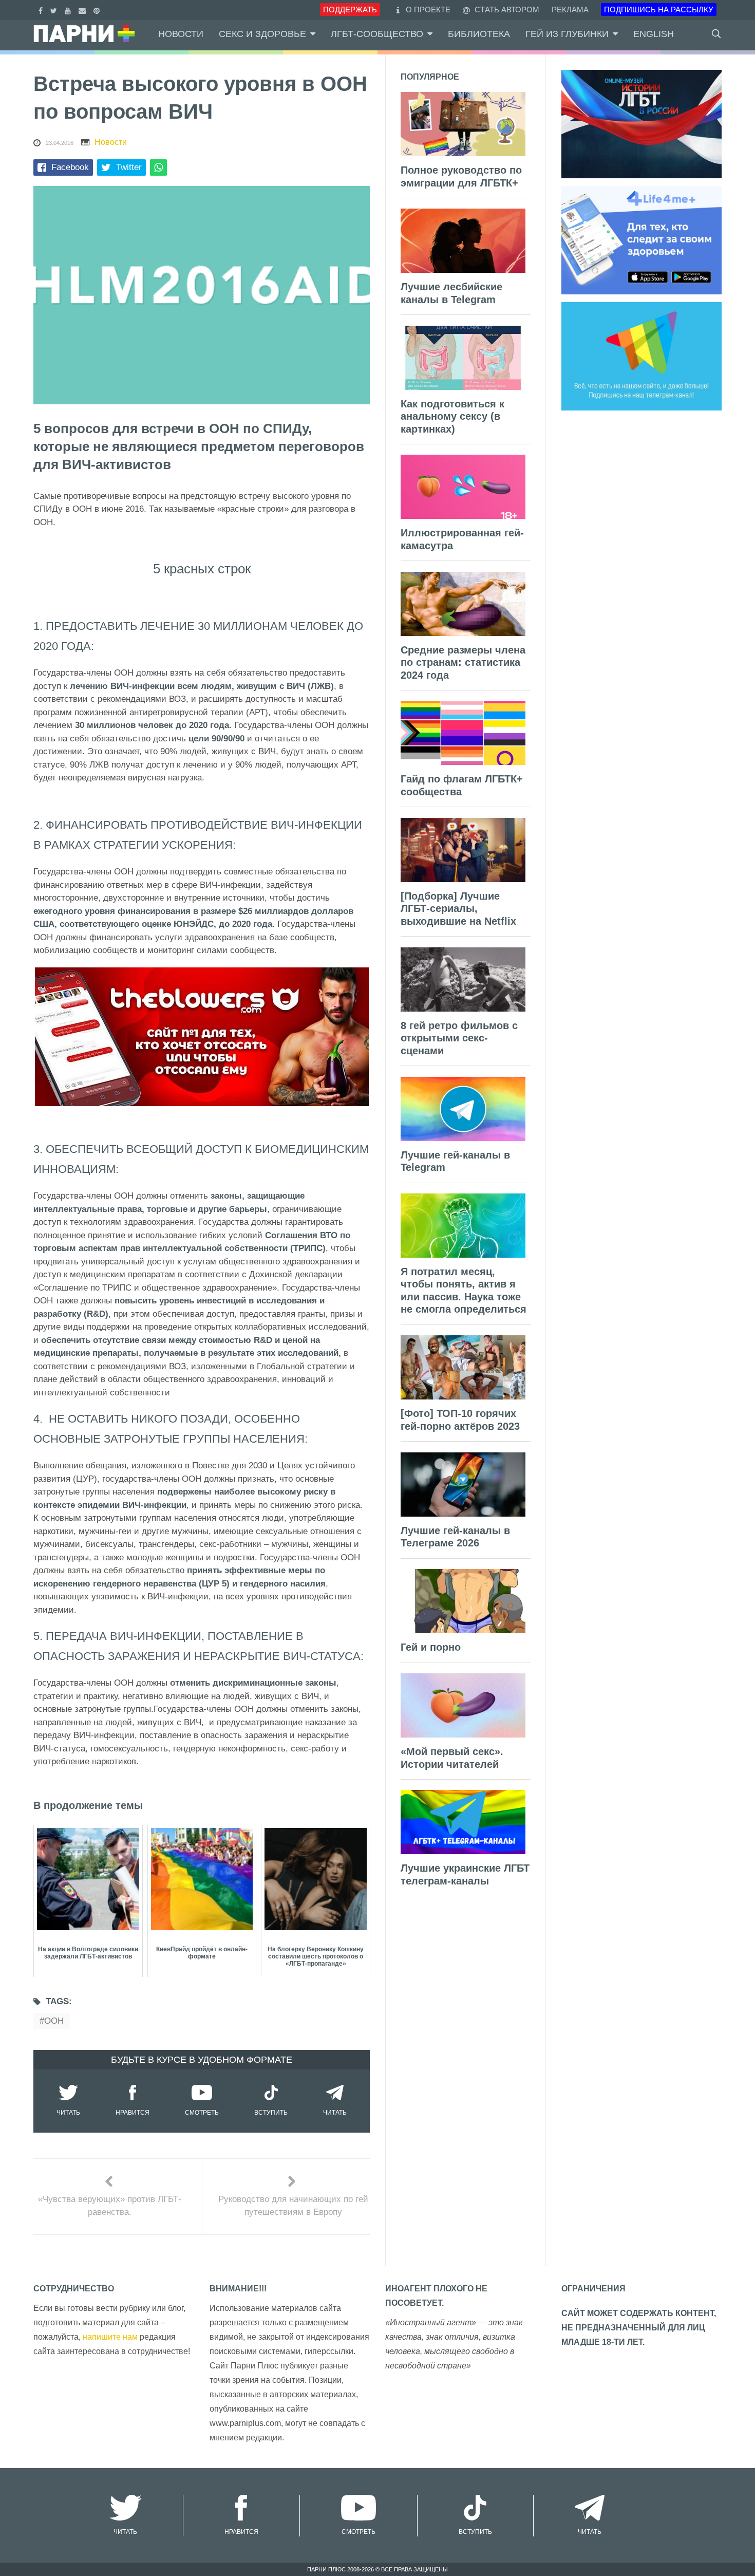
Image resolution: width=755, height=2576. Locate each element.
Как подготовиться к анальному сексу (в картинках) (452, 416)
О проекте (428, 10)
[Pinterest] (98, 10)
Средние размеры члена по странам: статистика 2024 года (463, 662)
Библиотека (479, 34)
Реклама (570, 10)
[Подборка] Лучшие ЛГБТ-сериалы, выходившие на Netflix (458, 909)
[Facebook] (42, 10)
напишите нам (110, 2337)
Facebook (70, 167)
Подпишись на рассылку (659, 10)
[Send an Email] (83, 10)
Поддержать (350, 10)
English (654, 34)
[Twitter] (55, 10)
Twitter (129, 167)
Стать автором (506, 10)
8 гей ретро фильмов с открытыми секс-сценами (459, 1038)
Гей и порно (431, 1647)
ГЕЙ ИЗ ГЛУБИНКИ (567, 34)
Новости (181, 34)
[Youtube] (69, 10)
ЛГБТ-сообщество (377, 34)
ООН (54, 2021)
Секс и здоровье (262, 34)
